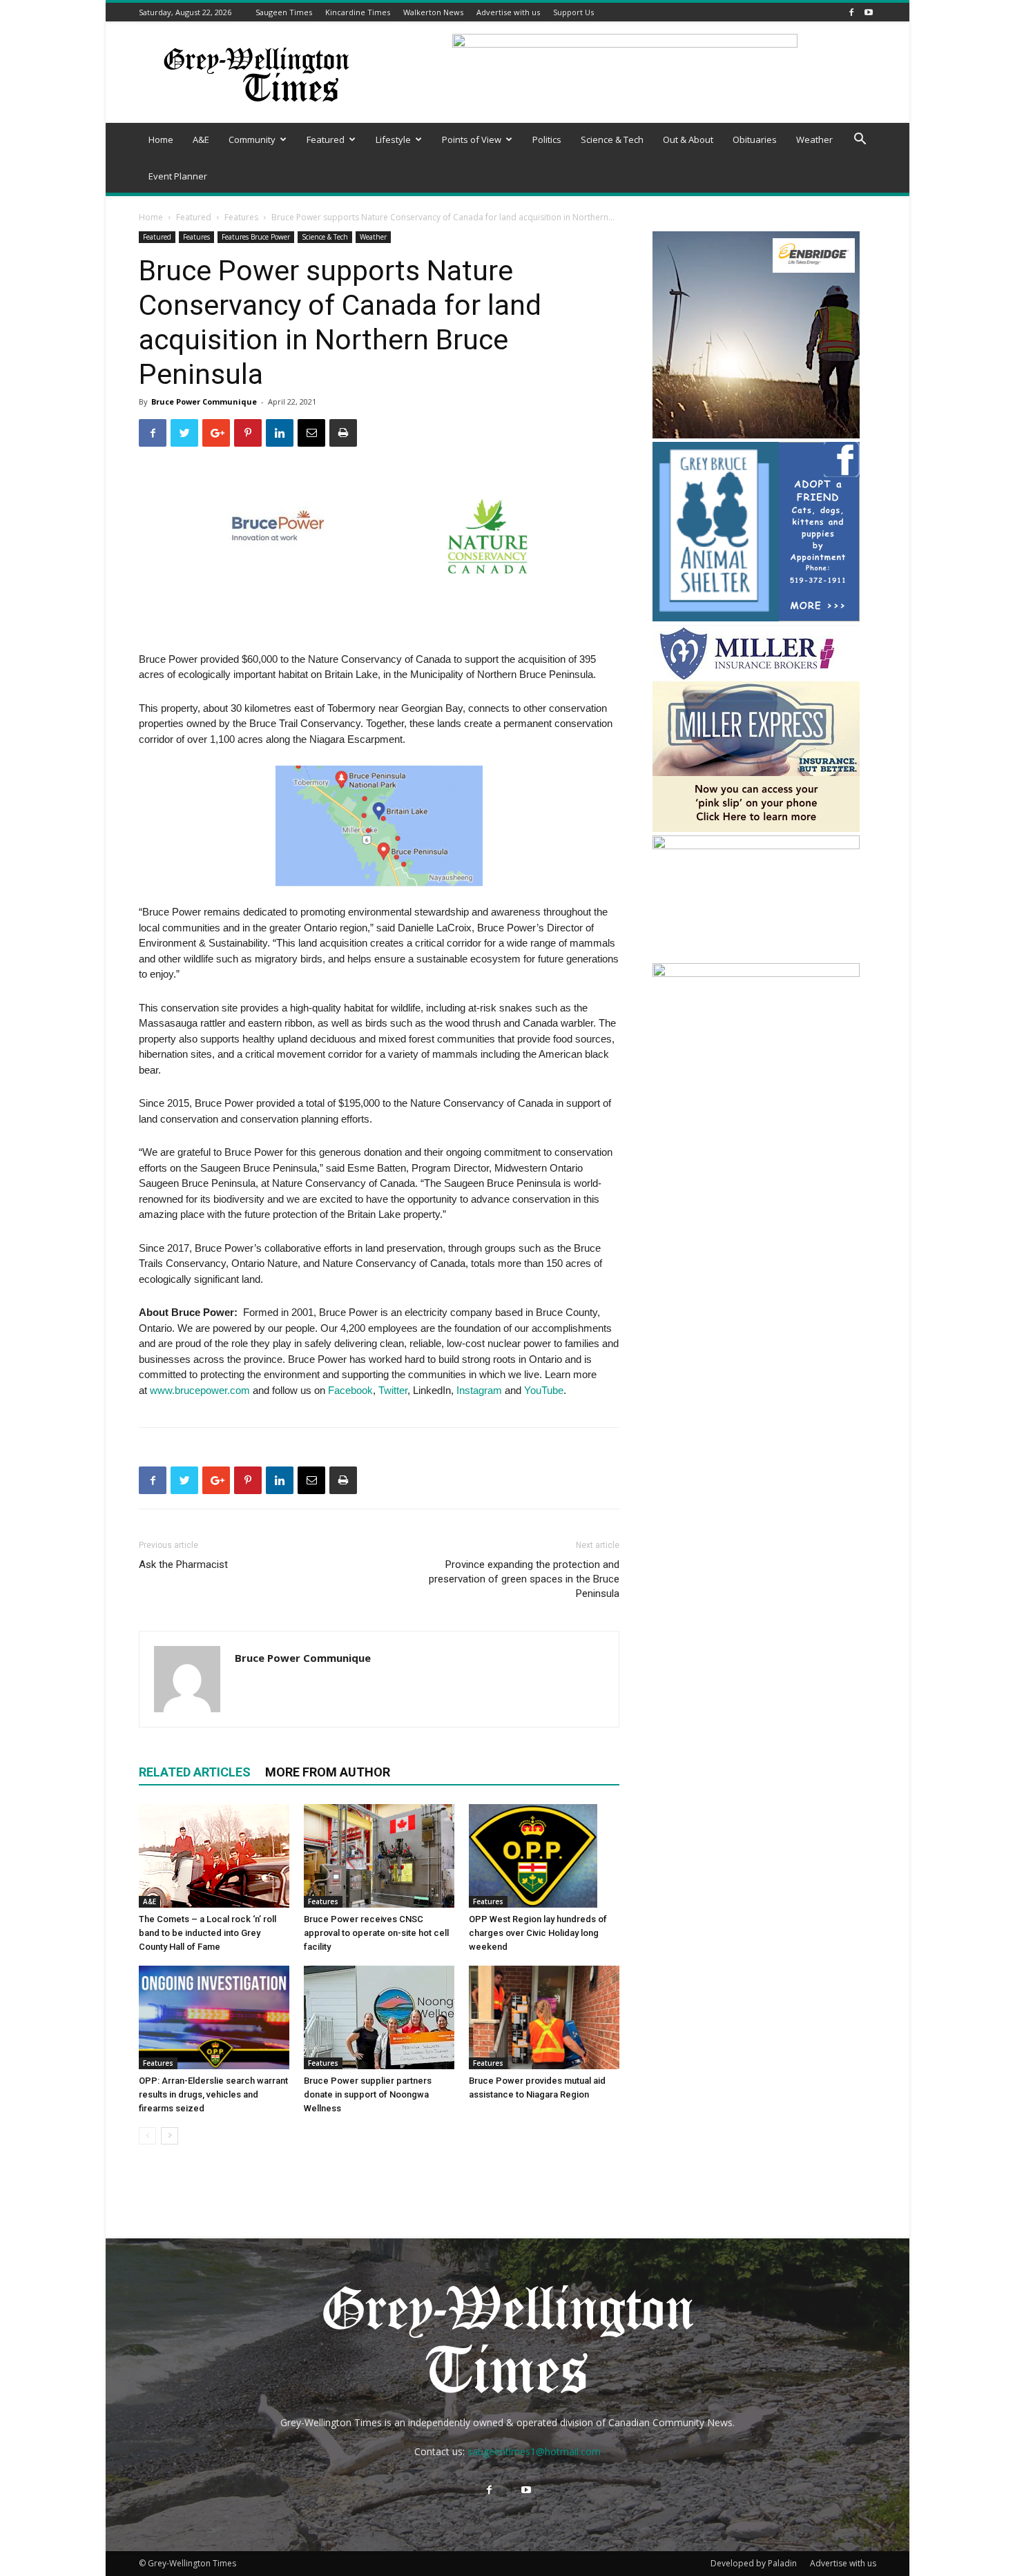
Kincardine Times (358, 12)
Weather (814, 139)
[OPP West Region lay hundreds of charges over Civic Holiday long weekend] (544, 1856)
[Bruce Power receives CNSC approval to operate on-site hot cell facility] (379, 1856)
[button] (860, 141)
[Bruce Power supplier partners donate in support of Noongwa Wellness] (379, 2017)
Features (241, 217)
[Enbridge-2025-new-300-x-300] (756, 435)
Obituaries (755, 139)
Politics (547, 139)
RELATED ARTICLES (195, 1772)
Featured (326, 139)
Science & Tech (612, 139)
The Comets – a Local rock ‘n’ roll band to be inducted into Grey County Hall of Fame (207, 1933)
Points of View (472, 139)
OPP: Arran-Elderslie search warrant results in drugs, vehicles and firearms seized (213, 2094)
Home (161, 139)
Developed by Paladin (754, 2563)
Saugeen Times (284, 12)
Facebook (350, 1390)
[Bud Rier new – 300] (756, 845)
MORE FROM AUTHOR (328, 1772)
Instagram (479, 1390)
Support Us (573, 12)
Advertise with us (508, 12)
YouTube (544, 1390)
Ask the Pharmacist (183, 1565)
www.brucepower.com (200, 1390)
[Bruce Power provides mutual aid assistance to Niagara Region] (544, 2017)
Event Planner (178, 176)
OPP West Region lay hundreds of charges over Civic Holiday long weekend (538, 1933)
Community (252, 139)
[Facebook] (851, 12)
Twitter (393, 1390)
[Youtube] (869, 12)
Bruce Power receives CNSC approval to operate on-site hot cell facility (376, 1933)
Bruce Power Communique (204, 401)
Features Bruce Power (256, 237)
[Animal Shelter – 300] (756, 618)
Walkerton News (433, 12)
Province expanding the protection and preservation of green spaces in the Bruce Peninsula (524, 1579)
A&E (201, 139)
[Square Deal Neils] (756, 973)
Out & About (688, 139)
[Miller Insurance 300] (756, 828)
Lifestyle (393, 139)
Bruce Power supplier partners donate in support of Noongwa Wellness (368, 2094)
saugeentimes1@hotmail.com (534, 2451)
